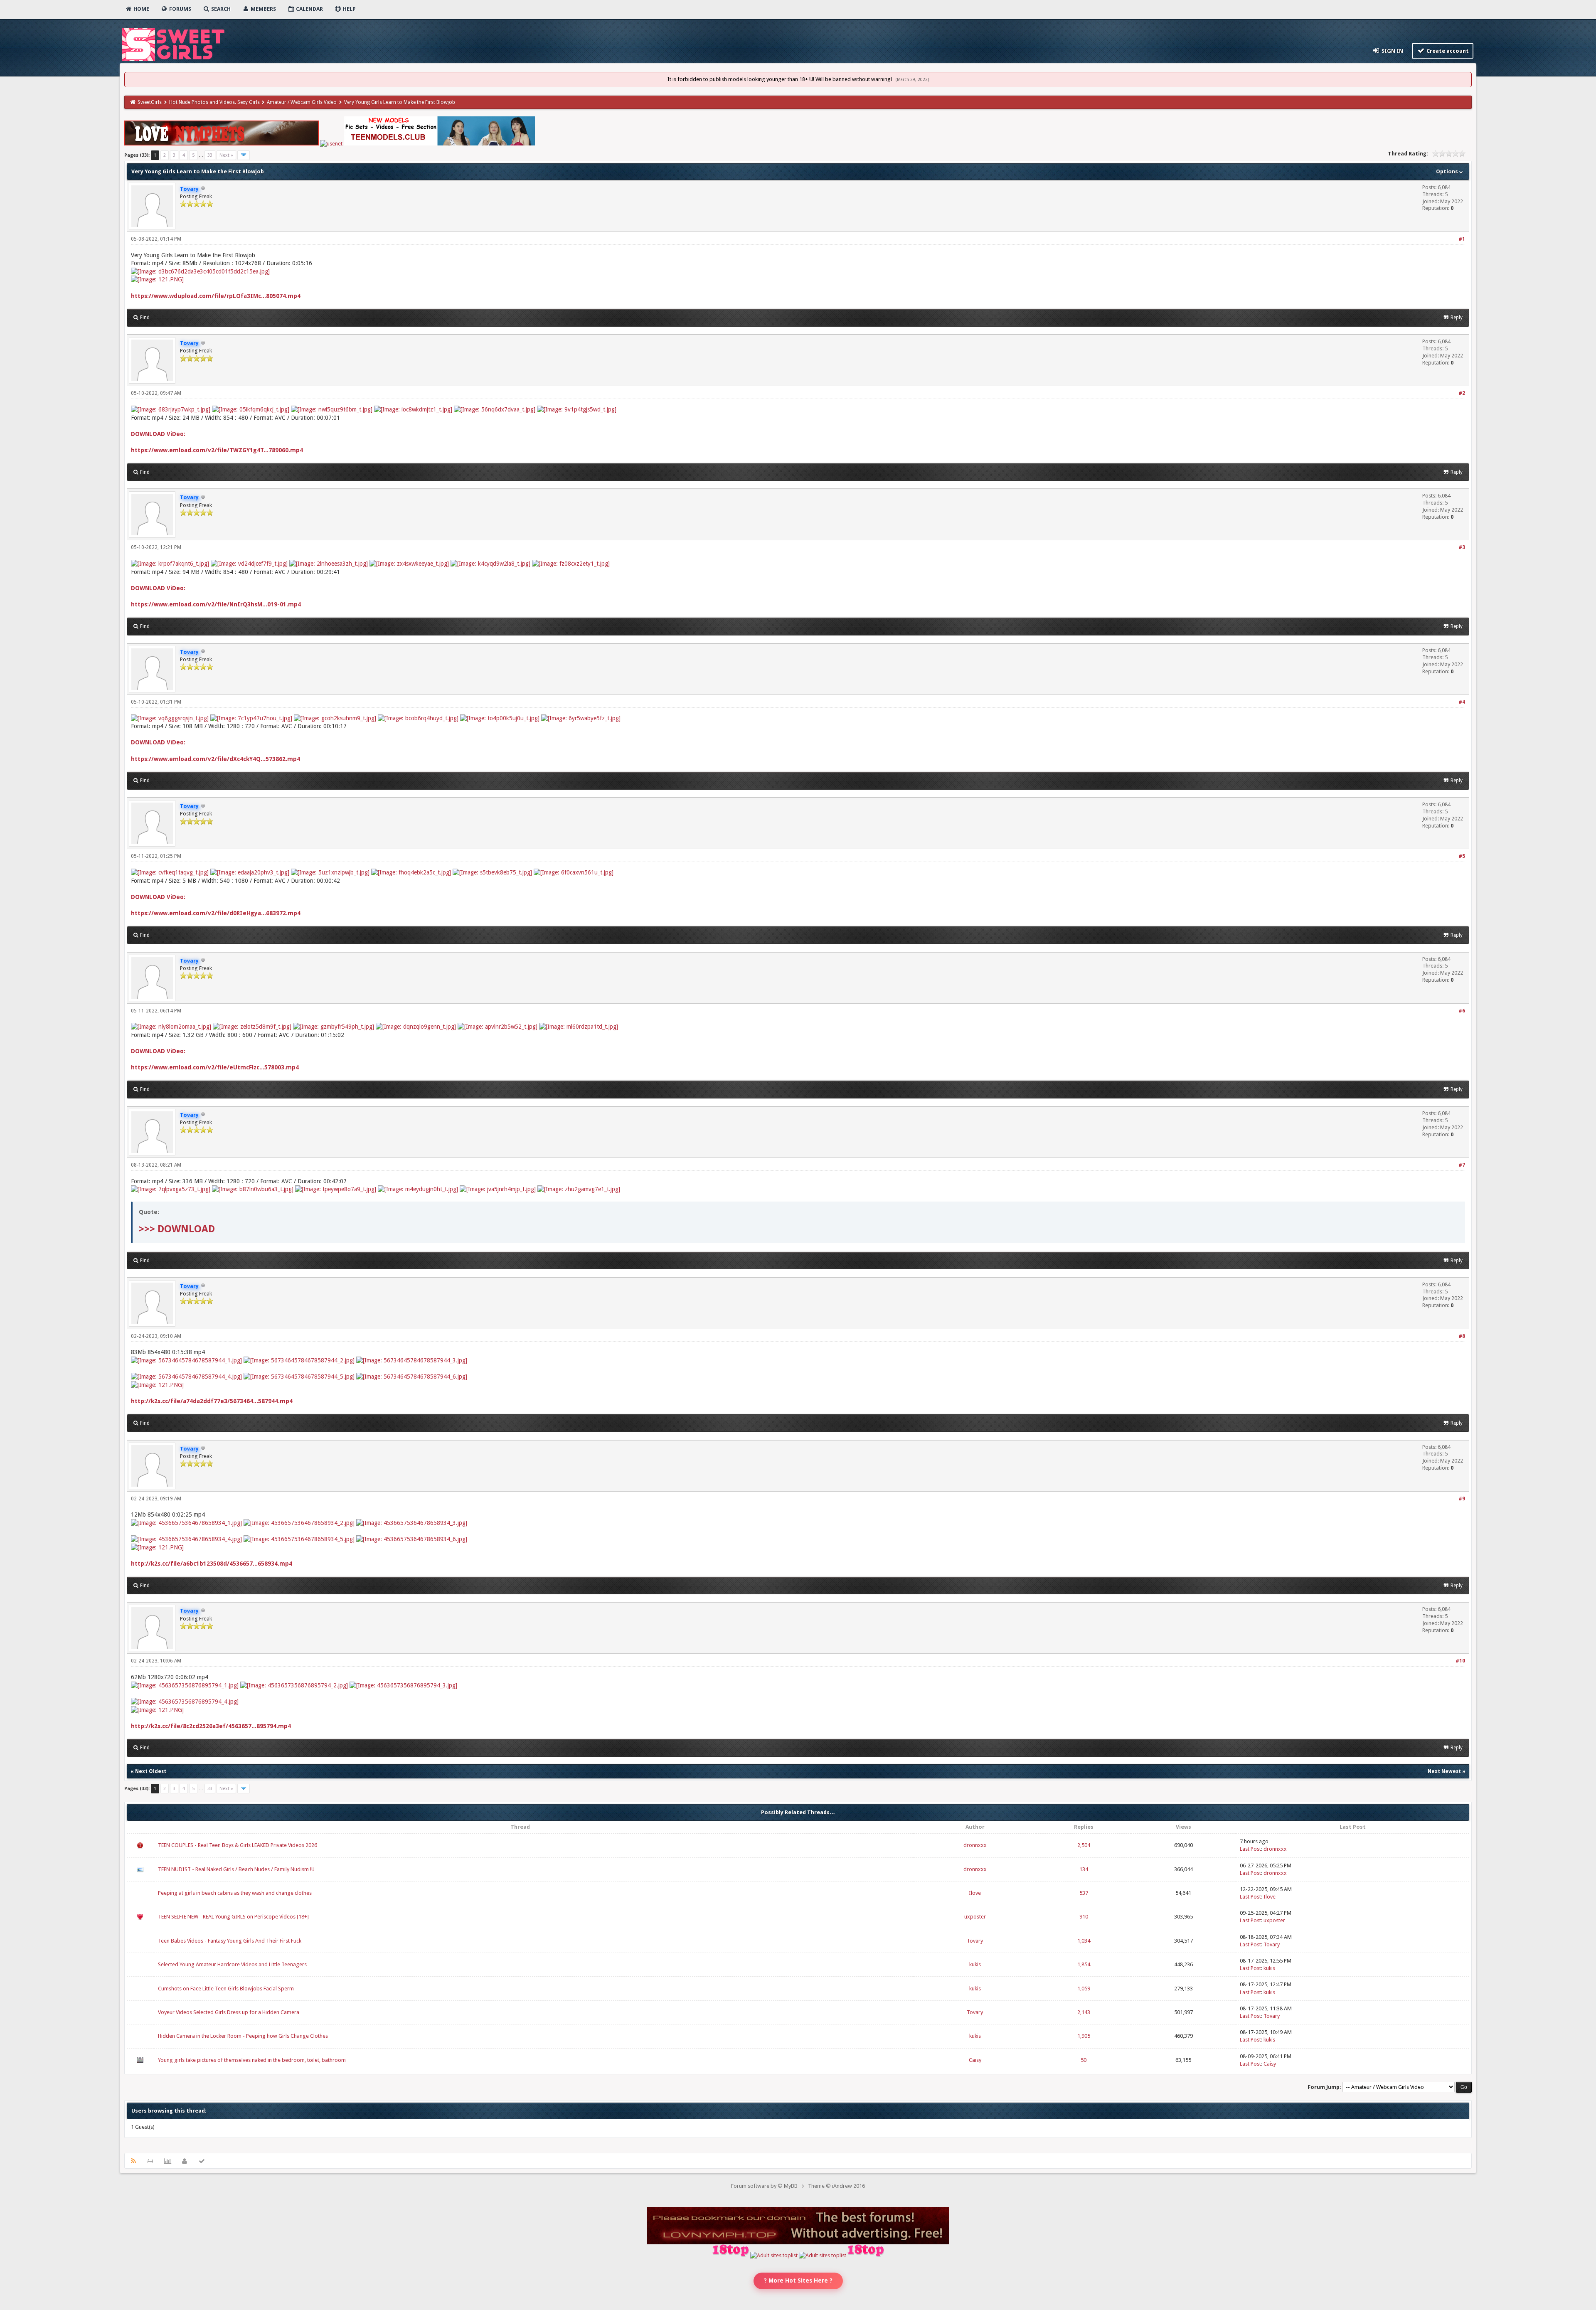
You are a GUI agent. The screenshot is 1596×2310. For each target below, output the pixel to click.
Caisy (975, 2060)
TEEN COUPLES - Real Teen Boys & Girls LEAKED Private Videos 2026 (238, 1845)
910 (1084, 1917)
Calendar (309, 9)
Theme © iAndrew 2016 (836, 2186)
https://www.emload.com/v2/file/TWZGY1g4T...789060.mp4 (217, 450)
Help (349, 9)
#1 (1462, 239)
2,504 (1084, 1845)
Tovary (975, 1941)
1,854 (1084, 1964)
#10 (1460, 1661)
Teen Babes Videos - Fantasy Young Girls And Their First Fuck (230, 1941)
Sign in (1392, 51)
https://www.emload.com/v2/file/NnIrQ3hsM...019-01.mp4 (216, 604)
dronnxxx (975, 1845)
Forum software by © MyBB (764, 2186)
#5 (1462, 856)
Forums (180, 9)
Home (141, 9)
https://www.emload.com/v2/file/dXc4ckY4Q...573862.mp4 (216, 759)
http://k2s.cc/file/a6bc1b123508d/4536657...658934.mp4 (212, 1564)
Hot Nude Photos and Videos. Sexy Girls (214, 102)
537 (1084, 1893)
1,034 (1084, 1941)
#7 (1462, 1165)
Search (220, 9)
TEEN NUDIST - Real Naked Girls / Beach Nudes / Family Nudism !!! (236, 1869)
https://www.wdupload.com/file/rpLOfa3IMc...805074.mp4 (216, 296)
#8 (1462, 1336)
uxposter (975, 1917)
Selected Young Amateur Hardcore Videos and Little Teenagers (232, 1964)
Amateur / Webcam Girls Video (302, 102)
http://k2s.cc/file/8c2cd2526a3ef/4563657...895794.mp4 (211, 1726)
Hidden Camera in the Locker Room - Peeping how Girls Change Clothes (243, 2036)
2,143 (1084, 2012)
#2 (1462, 393)
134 (1084, 1869)
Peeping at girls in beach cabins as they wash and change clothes (235, 1893)
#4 (1462, 702)
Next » (226, 155)
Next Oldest (151, 1771)
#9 (1462, 1499)
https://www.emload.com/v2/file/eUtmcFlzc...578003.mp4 (215, 1067)
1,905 (1084, 2036)
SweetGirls (150, 102)
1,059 (1084, 1989)
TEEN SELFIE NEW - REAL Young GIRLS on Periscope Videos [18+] (233, 1917)
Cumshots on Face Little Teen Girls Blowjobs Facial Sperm (226, 1989)
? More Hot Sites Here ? (798, 2280)
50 (1084, 2060)
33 (210, 155)
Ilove (975, 1893)
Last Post (1250, 1849)
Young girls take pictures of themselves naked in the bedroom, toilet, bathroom (252, 2060)
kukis (975, 1964)
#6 (1462, 1011)
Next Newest (1444, 1771)
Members (263, 9)
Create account (1447, 51)
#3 (1462, 547)
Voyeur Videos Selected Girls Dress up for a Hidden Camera (229, 2012)
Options (1448, 171)
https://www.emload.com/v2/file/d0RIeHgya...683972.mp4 (216, 913)
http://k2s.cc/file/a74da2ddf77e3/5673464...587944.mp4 (212, 1401)
